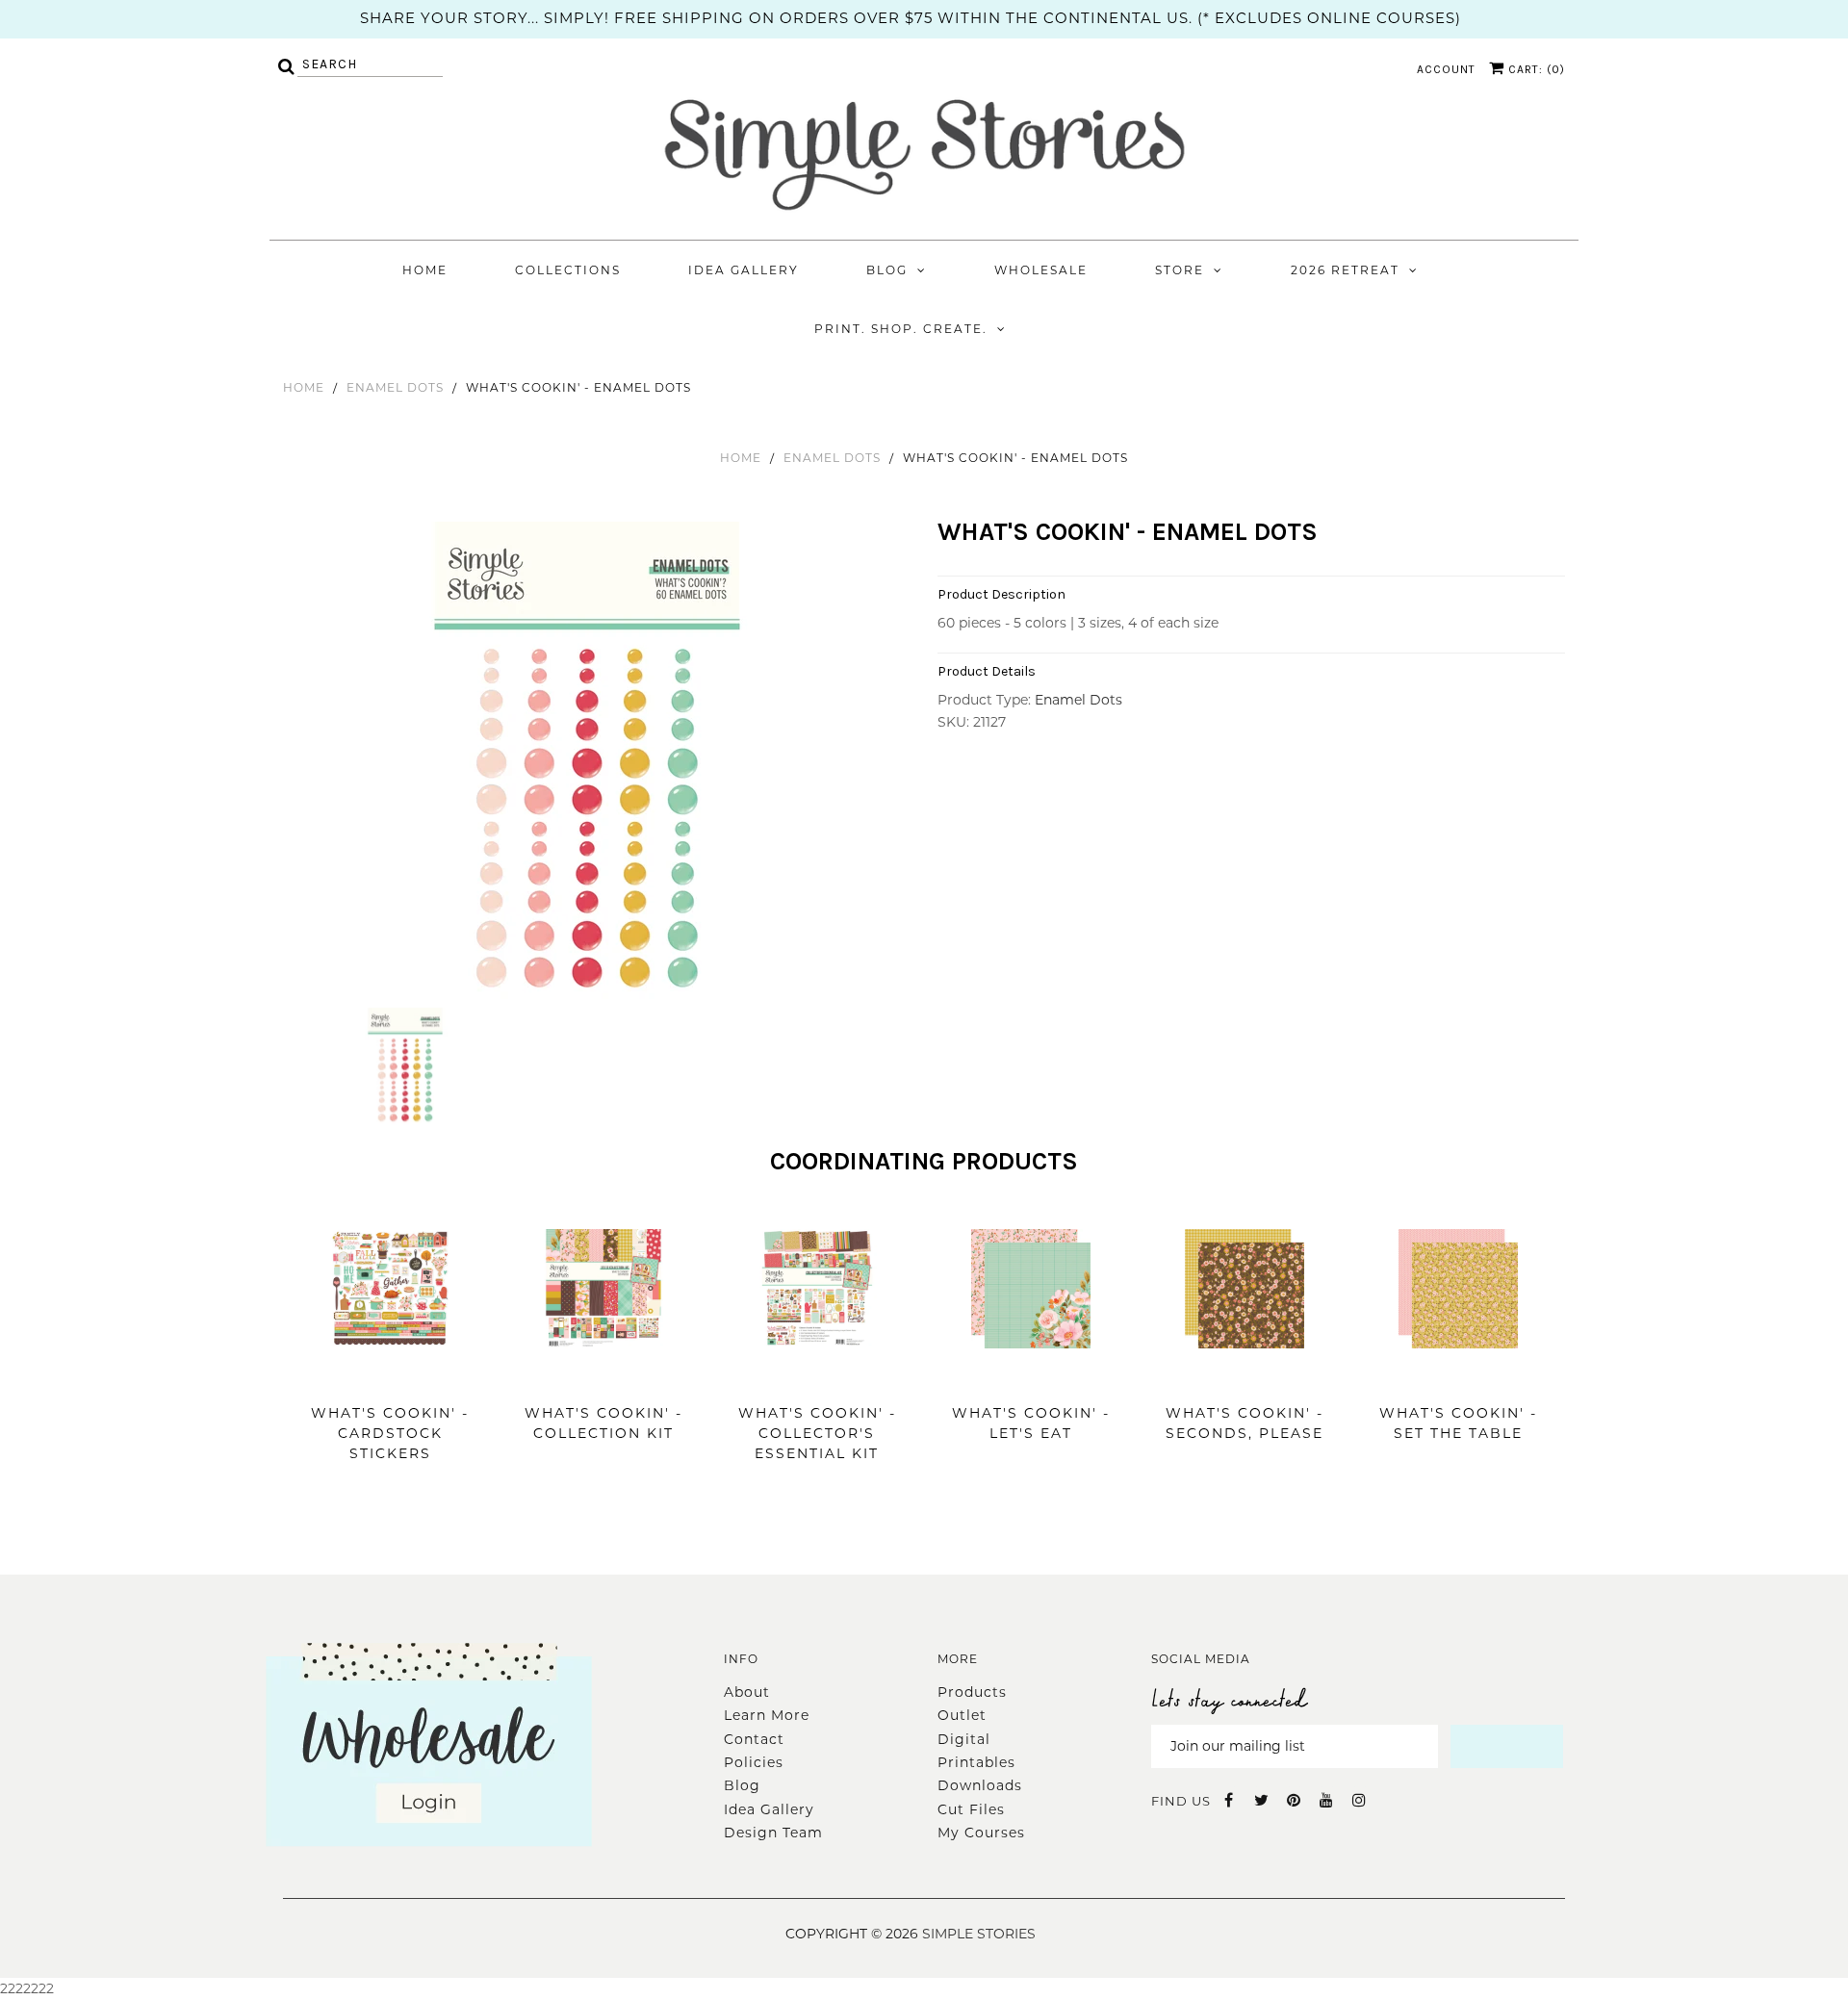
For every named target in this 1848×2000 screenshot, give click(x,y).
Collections (568, 270)
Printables (976, 1762)
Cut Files (971, 1809)
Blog (887, 270)
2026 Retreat (1345, 270)
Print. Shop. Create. (901, 329)
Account (1446, 69)
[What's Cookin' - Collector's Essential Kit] (817, 1377)
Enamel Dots (395, 387)
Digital (964, 1739)
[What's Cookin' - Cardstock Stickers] (390, 1377)
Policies (754, 1762)
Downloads (980, 1785)
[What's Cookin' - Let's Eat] (1031, 1377)
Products (972, 1692)
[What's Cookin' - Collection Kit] (603, 1377)
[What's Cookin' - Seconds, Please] (1245, 1377)
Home (425, 270)
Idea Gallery (744, 270)
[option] (590, 762)
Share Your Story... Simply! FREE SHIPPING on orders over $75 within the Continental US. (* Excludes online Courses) (911, 18)
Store (1180, 270)
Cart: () (1535, 69)
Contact (754, 1739)
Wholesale (1041, 270)
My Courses (981, 1833)
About (747, 1692)
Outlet (962, 1715)
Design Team (773, 1833)
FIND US (1181, 1801)
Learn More (767, 1715)
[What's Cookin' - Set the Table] (1458, 1377)
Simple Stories (979, 1934)
